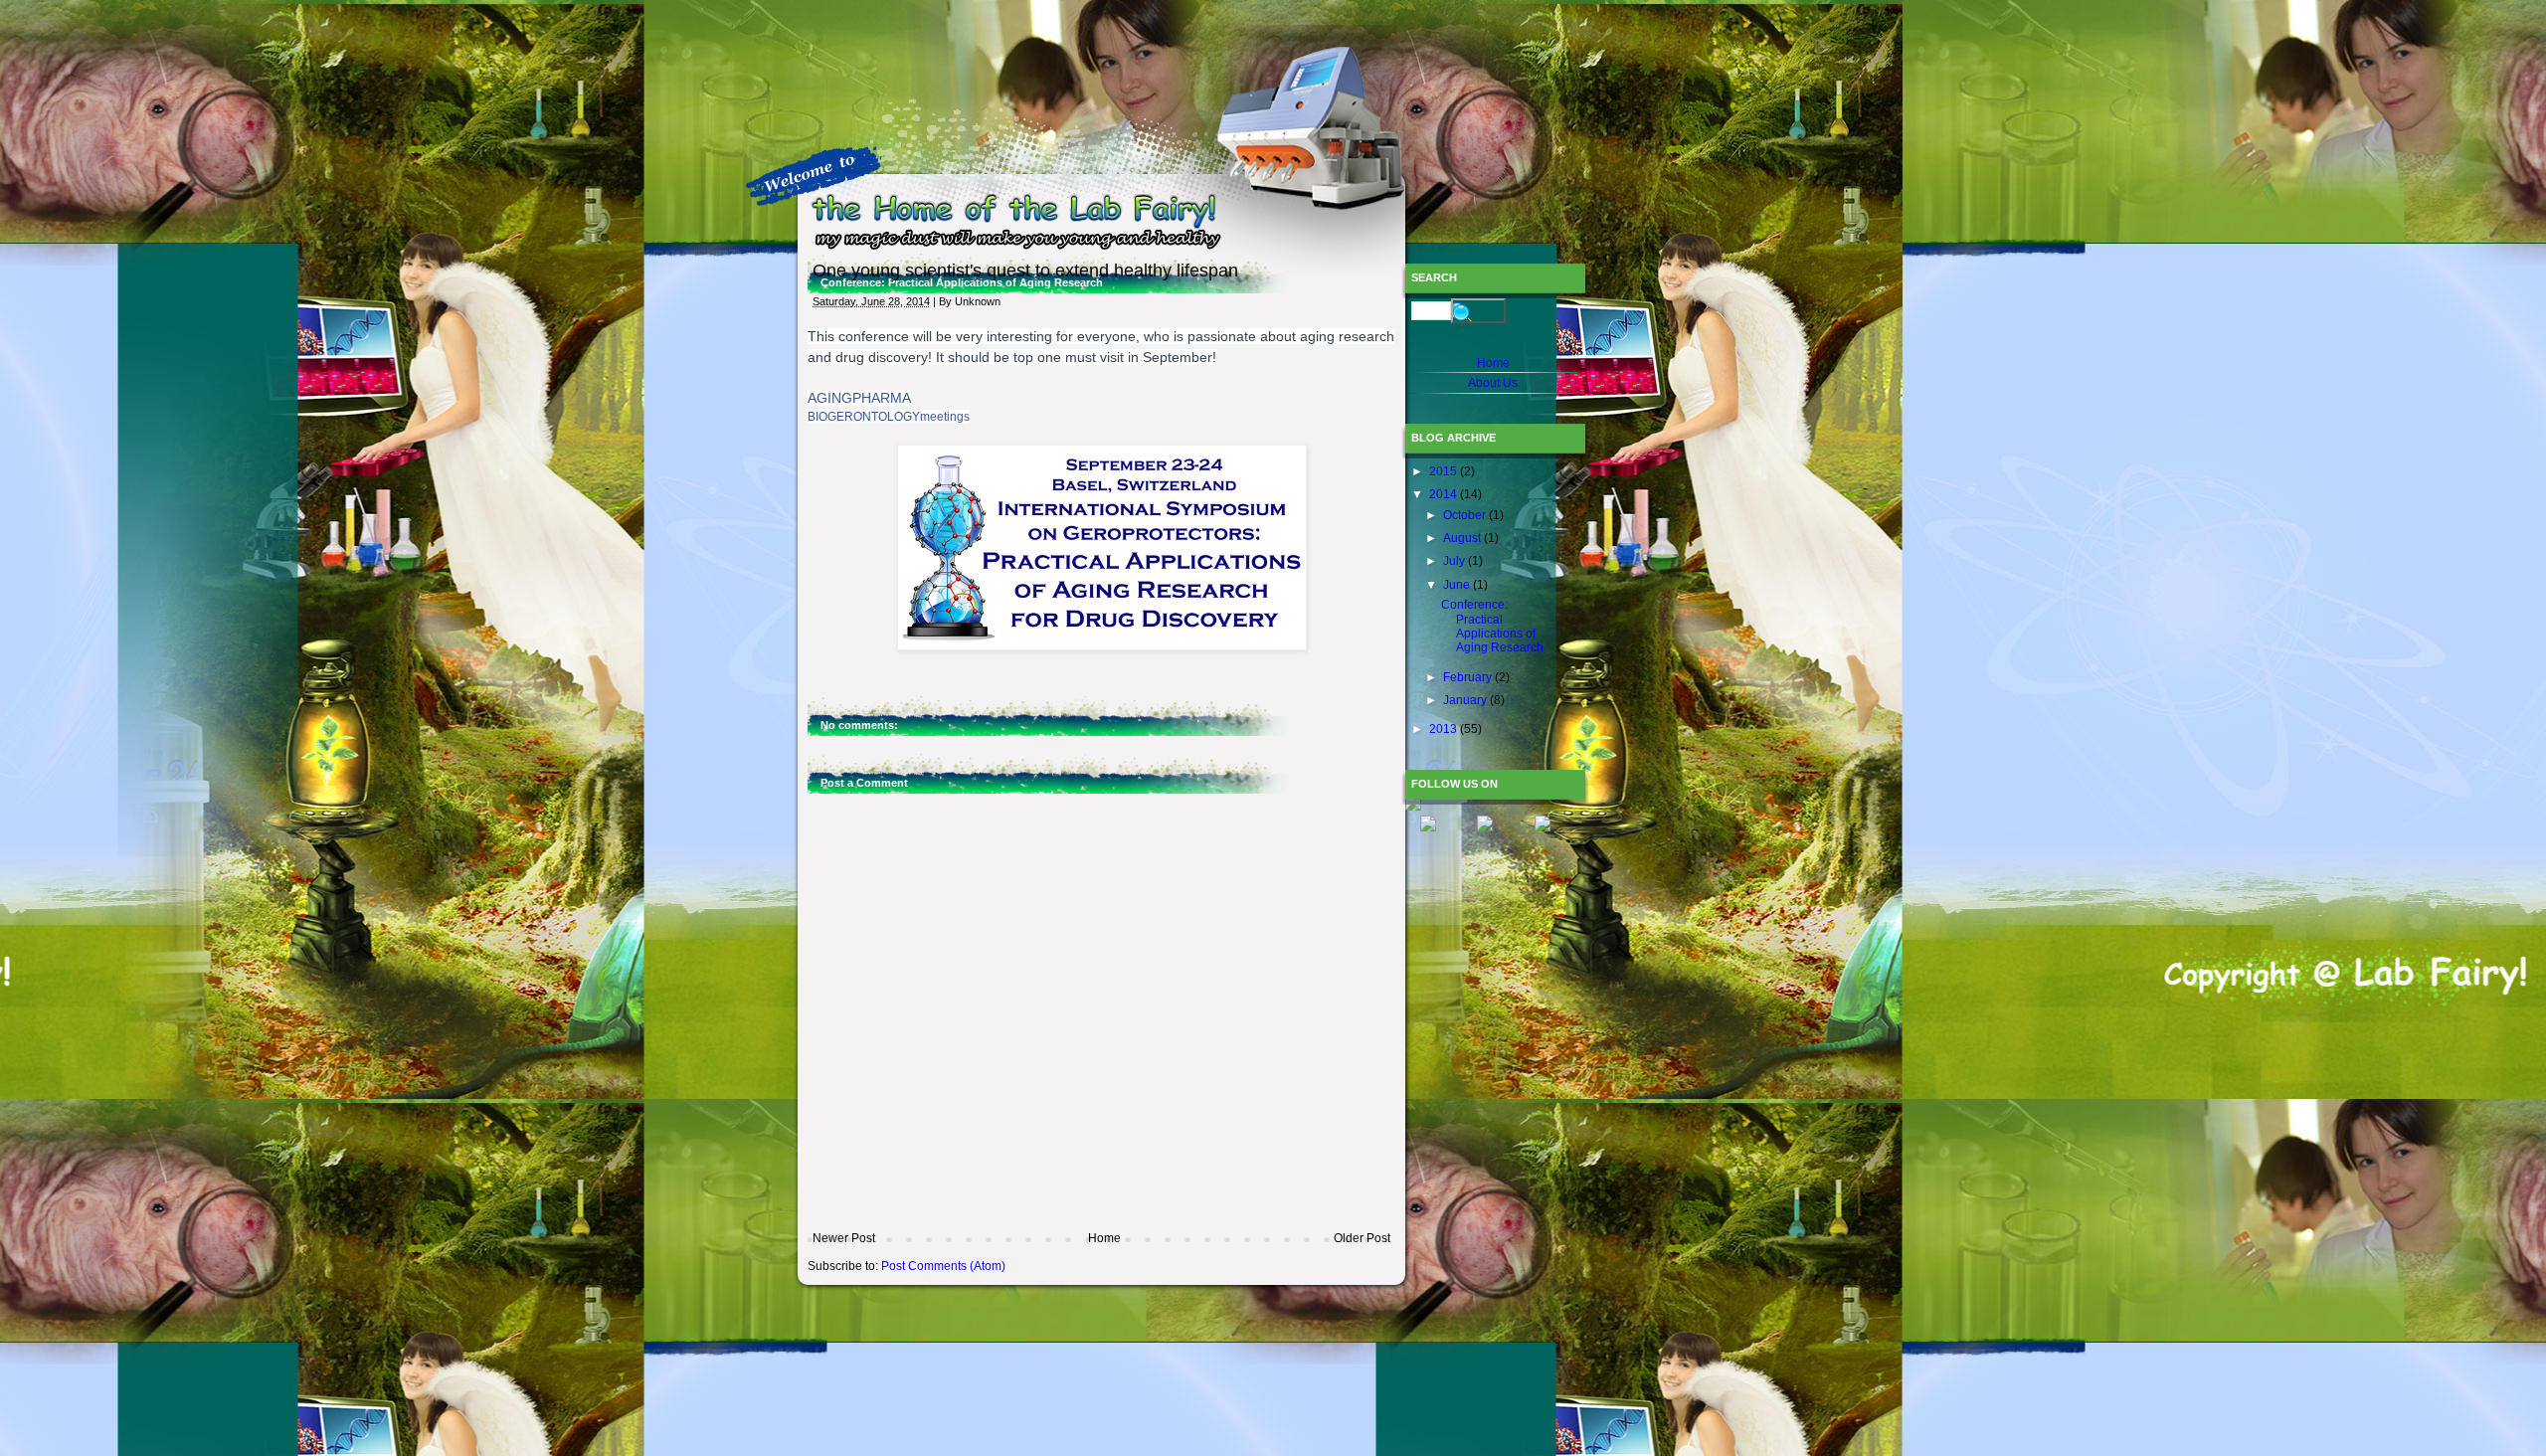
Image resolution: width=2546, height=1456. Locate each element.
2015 (1445, 471)
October (1466, 515)
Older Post (1362, 1238)
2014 (1445, 494)
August (1463, 538)
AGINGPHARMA (859, 398)
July (1455, 561)
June (1458, 585)
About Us (1493, 383)
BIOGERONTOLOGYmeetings (889, 417)
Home (1104, 1238)
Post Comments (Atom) (943, 1266)
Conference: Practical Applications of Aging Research (1492, 626)
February (1469, 677)
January (1466, 700)
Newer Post (844, 1238)
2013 (1445, 729)
